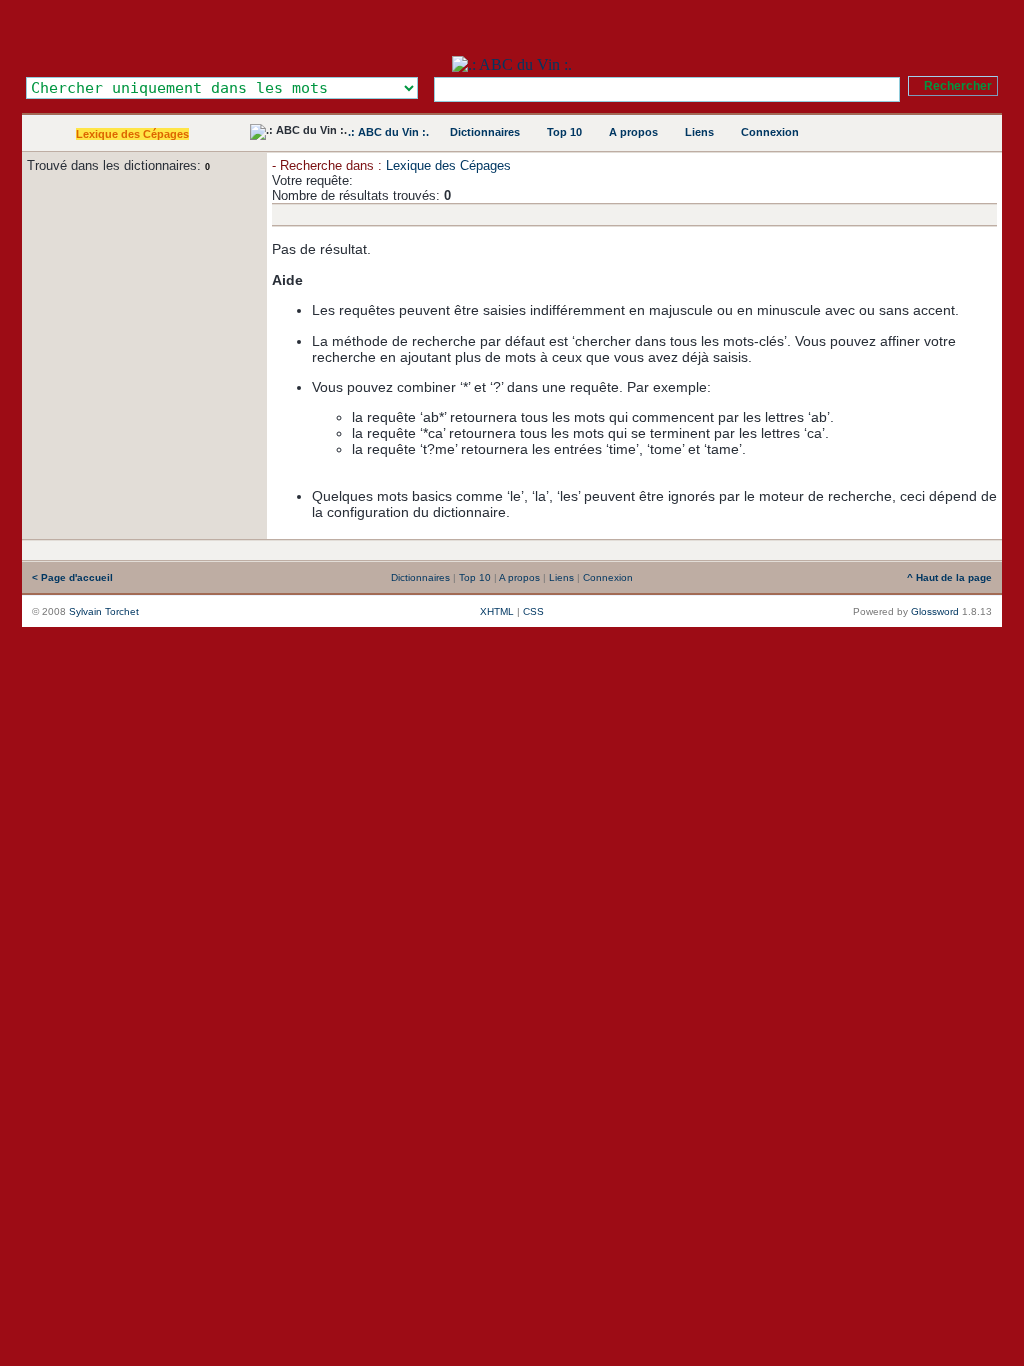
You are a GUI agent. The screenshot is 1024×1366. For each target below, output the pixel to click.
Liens (699, 132)
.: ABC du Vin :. (388, 132)
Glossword (935, 611)
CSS (533, 611)
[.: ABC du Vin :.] (512, 64)
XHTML (497, 611)
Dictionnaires (485, 132)
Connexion (770, 132)
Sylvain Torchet (104, 611)
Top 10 (564, 132)
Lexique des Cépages (132, 134)
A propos (633, 132)
